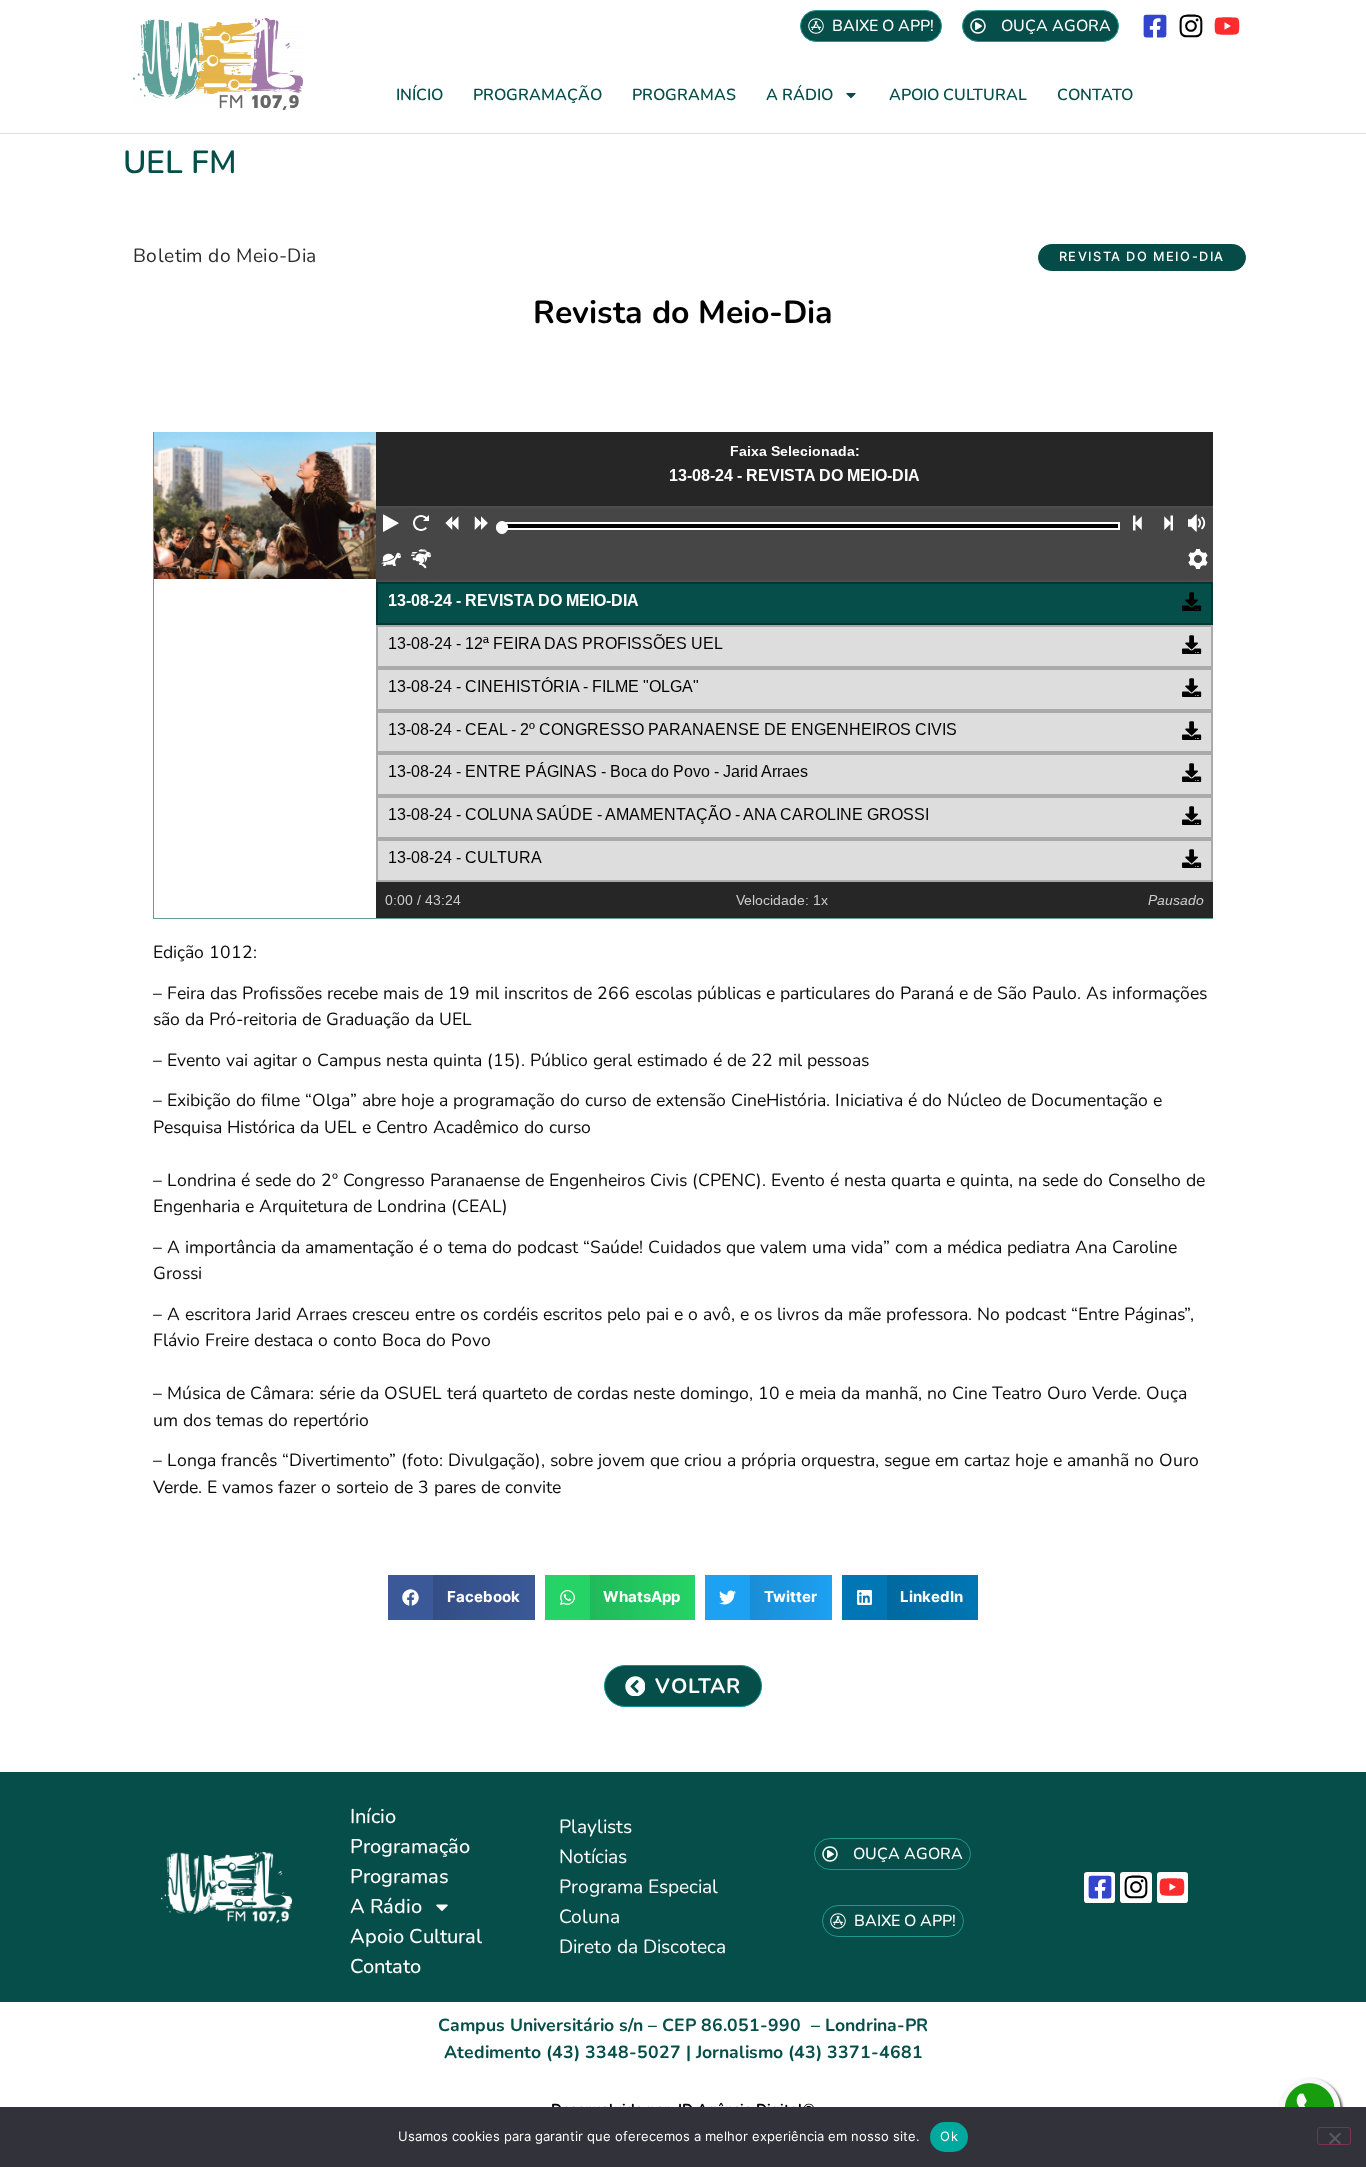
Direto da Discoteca (642, 1947)
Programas (684, 95)
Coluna (589, 1917)
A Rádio (799, 95)
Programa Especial (638, 1887)
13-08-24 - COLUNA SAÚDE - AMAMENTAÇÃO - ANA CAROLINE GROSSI (658, 814)
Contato (1095, 95)
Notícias (593, 1857)
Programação (537, 95)
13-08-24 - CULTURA (465, 857)
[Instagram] (1191, 25)
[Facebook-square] (1154, 25)
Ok (949, 2136)
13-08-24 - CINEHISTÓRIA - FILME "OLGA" (543, 686)
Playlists (595, 1827)
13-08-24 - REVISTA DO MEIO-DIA (513, 600)
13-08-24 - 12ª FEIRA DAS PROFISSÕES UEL (555, 643)
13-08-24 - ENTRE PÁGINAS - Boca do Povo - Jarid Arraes (598, 771)
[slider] (502, 527)
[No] (1334, 2136)
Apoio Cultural (958, 95)
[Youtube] (1227, 25)
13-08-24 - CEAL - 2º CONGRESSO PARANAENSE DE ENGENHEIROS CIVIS (672, 729)
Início (419, 95)
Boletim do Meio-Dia (225, 256)
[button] (1142, 257)
